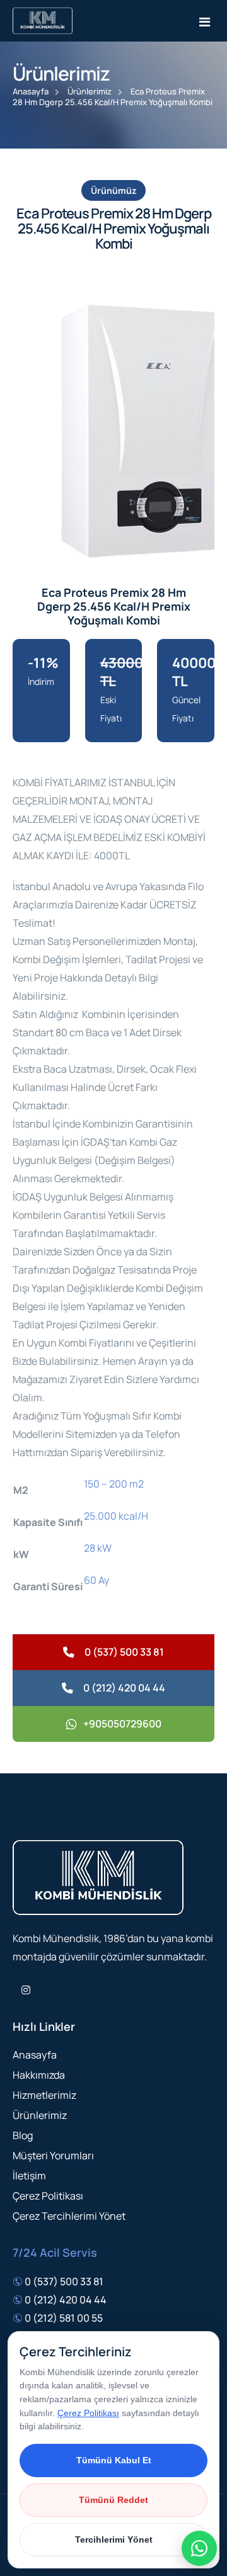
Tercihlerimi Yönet (114, 2539)
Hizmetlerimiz (44, 2095)
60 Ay (96, 1580)
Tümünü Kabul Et (114, 2460)
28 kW (98, 1548)
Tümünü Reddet (113, 2500)
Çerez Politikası (48, 2196)
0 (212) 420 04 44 (124, 1688)
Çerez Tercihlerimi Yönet (69, 2216)
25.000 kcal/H (116, 1516)
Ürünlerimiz (90, 91)
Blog (23, 2135)
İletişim (29, 2176)
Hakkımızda (39, 2075)
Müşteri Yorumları (53, 2155)
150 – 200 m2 (114, 1484)
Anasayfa (31, 91)
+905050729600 (122, 1724)
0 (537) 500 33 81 (124, 1652)
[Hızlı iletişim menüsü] (199, 2548)
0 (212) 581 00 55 (64, 2318)
